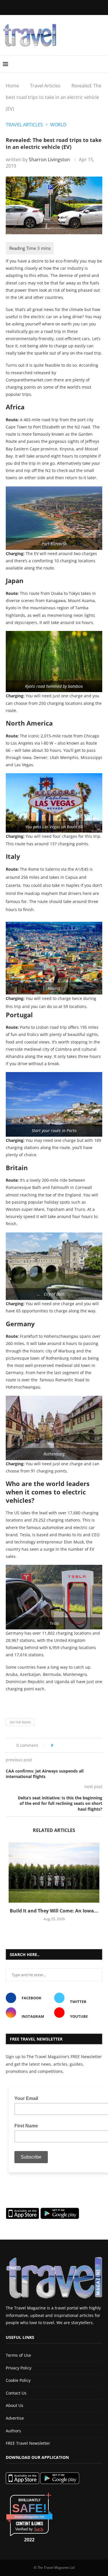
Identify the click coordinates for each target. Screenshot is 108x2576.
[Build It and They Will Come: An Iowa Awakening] (54, 1872)
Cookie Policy (18, 2380)
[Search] (102, 64)
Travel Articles (45, 86)
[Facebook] (27, 7)
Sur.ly (39, 2529)
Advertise (15, 2418)
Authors (13, 2431)
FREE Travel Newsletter (28, 2443)
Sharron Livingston (49, 160)
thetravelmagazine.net (30, 2517)
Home (12, 86)
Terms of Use (18, 2355)
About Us (15, 2405)
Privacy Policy (19, 2368)
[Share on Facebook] (66, 1745)
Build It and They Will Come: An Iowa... (54, 1911)
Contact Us (16, 2393)
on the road (20, 1722)
